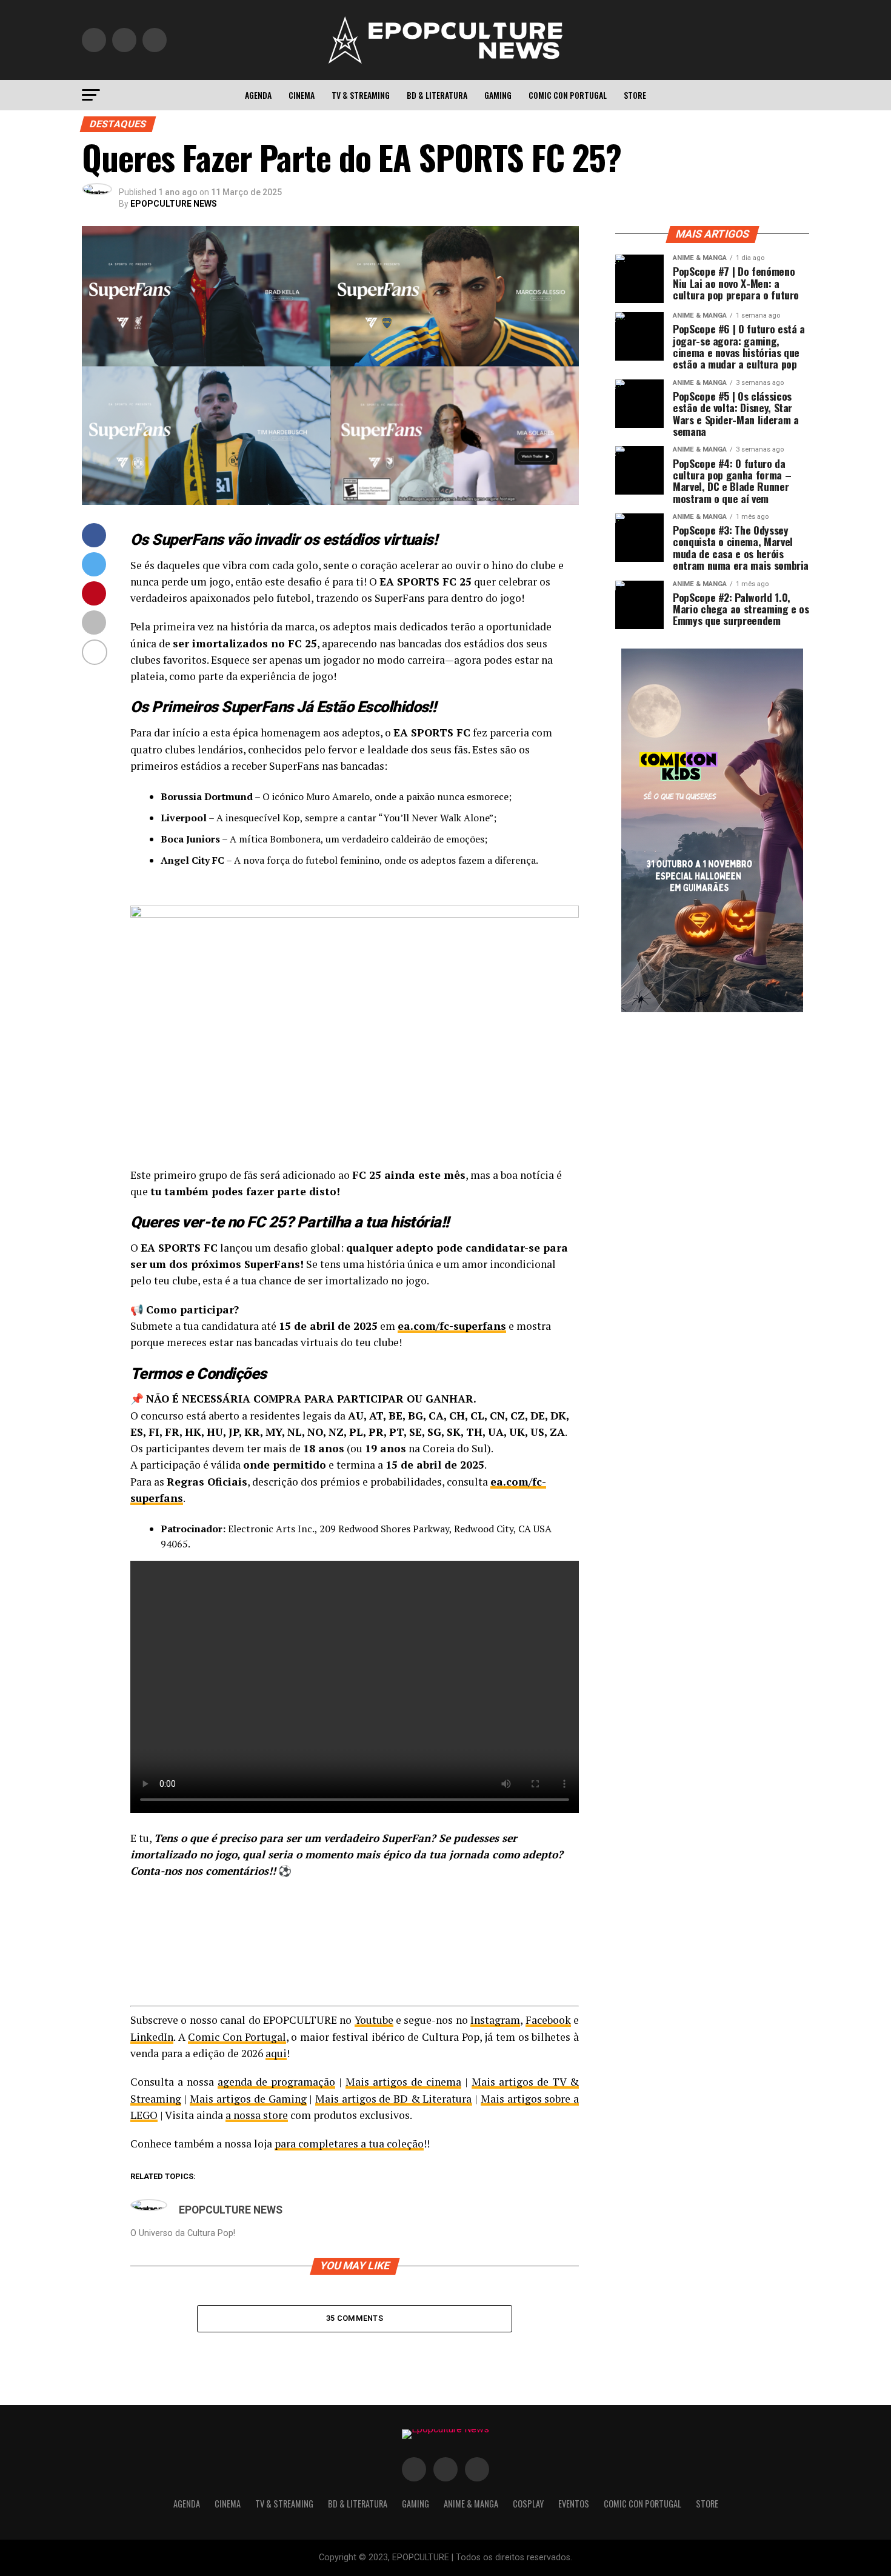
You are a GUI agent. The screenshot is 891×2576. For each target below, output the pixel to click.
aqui (276, 2053)
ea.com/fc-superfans (452, 1326)
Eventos (574, 2504)
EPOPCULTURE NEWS (174, 204)
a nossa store (257, 2115)
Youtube (374, 2020)
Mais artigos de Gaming (248, 2099)
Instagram (495, 2020)
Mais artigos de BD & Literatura (394, 2099)
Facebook (548, 2020)
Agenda (258, 95)
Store (635, 95)
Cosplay (528, 2504)
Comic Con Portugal (568, 95)
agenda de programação (276, 2082)
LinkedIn (152, 2037)
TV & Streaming (361, 95)
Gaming (498, 95)
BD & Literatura (437, 95)
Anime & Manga (471, 2504)
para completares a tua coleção (349, 2144)
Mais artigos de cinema (403, 2082)
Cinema (302, 95)
